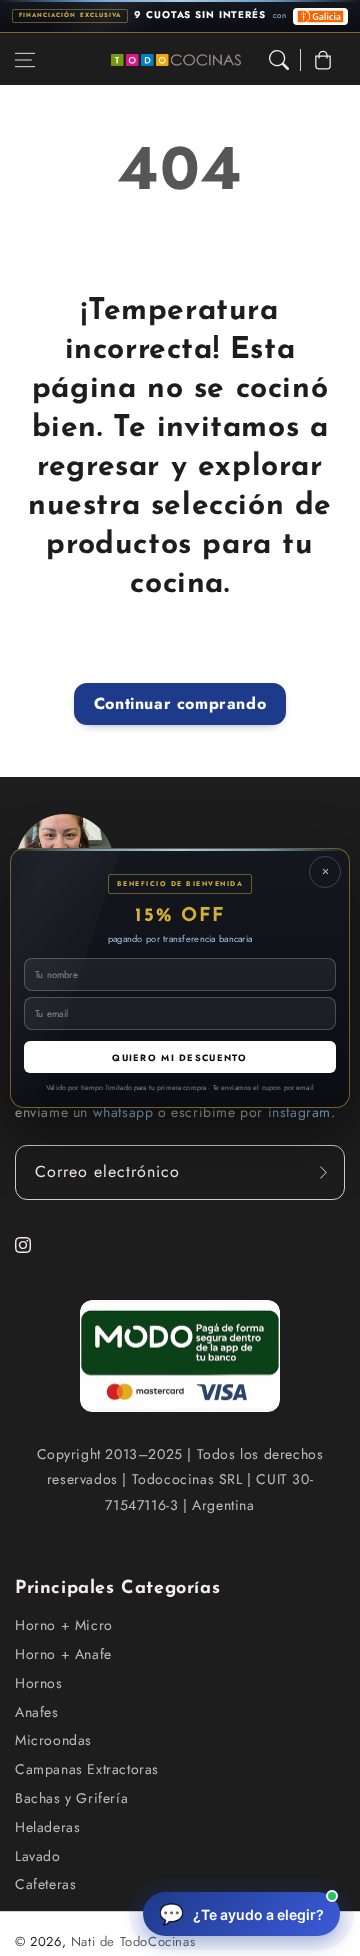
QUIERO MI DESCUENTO (179, 1057)
